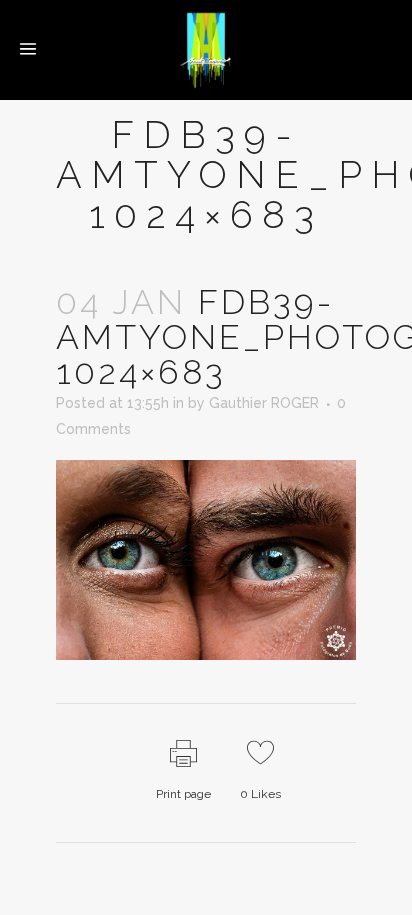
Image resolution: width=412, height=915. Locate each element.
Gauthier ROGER (264, 403)
